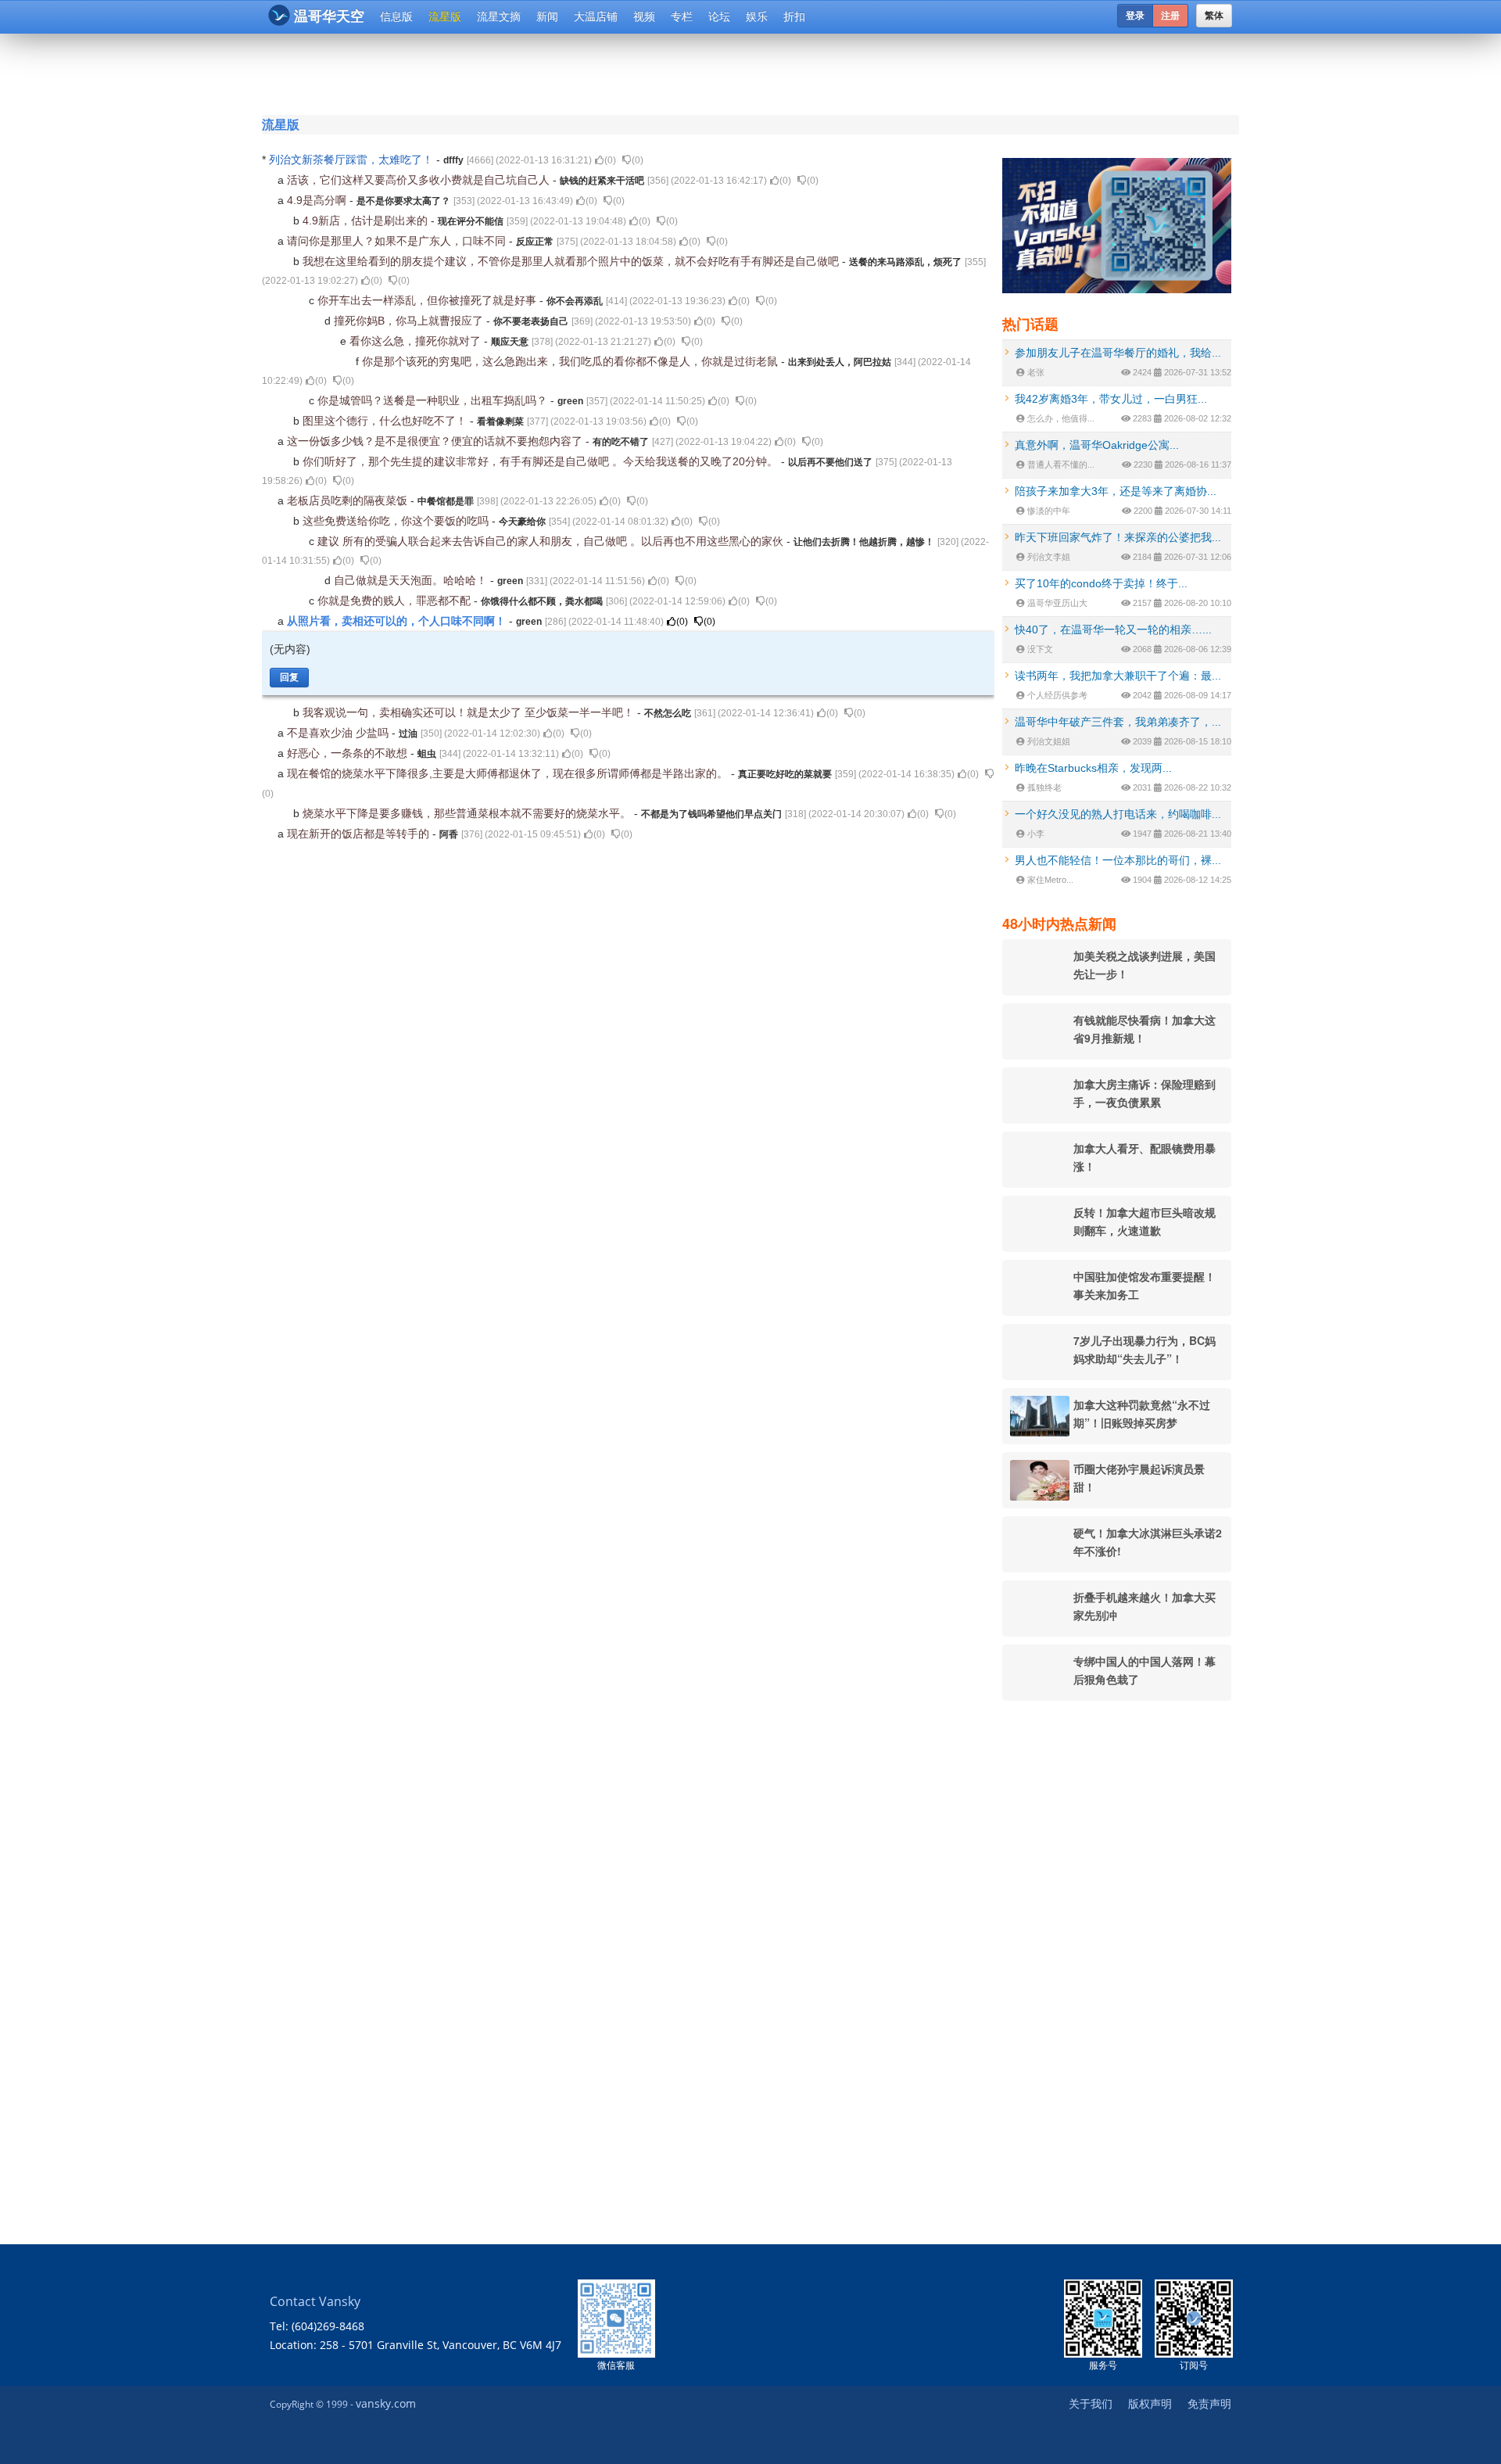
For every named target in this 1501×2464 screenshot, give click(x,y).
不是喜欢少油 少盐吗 (339, 733)
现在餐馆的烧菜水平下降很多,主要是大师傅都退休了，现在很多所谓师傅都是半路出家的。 (509, 773)
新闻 (547, 16)
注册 (1170, 16)
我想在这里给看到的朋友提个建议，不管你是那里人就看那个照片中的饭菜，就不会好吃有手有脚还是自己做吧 (572, 261)
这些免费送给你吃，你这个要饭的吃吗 (397, 521)
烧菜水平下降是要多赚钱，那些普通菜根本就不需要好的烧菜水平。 (468, 813)
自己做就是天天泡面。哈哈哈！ (412, 580)
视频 (644, 16)
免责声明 (1209, 2403)
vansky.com (386, 2403)
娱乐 (757, 16)
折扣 (794, 16)
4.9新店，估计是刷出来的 (367, 221)
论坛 (719, 16)
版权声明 (1150, 2403)
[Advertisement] (656, 72)
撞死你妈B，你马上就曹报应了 (410, 321)
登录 (1135, 16)
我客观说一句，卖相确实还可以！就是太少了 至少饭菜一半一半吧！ (470, 712)
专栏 (682, 16)
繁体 (1214, 16)
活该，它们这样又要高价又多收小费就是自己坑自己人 (420, 180)
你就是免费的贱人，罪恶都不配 (396, 601)
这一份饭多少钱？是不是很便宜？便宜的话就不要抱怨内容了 (436, 441)
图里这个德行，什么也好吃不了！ (386, 421)
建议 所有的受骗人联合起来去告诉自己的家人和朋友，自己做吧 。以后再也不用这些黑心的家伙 (552, 541)
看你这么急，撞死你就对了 (417, 341)
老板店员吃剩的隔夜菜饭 (349, 500)
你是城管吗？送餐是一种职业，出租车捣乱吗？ (434, 400)
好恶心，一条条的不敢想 (349, 753)
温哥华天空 (329, 16)
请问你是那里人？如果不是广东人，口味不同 (398, 241)
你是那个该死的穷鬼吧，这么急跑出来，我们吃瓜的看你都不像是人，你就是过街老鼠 (571, 361)
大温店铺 (596, 16)
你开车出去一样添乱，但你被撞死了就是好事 (428, 300)
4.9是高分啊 (318, 200)
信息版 (396, 16)
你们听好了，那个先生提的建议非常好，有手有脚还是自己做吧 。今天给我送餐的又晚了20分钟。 (542, 461)
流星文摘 (499, 16)
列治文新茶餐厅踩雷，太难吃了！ (353, 160)
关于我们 (1091, 2403)
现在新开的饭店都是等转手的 (360, 834)
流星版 (445, 16)
